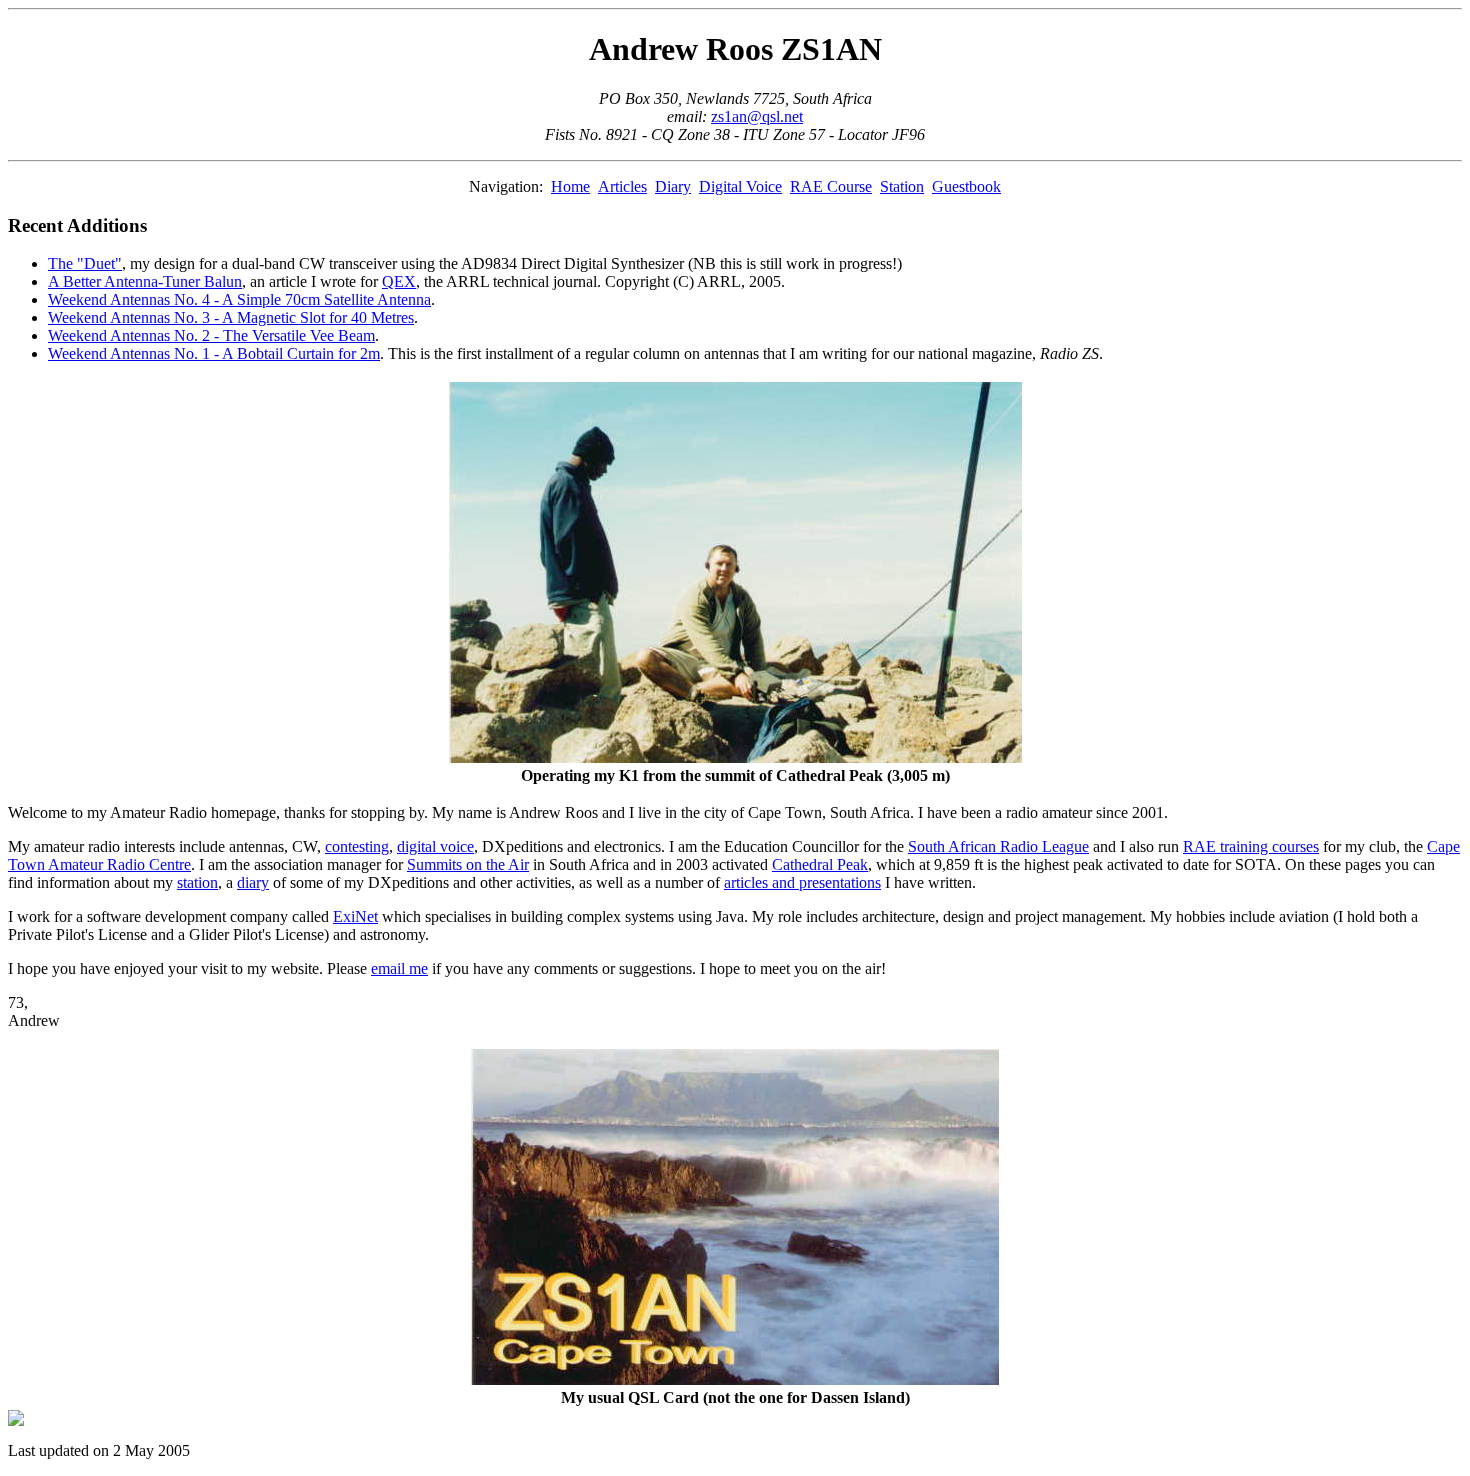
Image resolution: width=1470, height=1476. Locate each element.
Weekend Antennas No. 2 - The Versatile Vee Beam (211, 335)
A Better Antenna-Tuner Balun (145, 281)
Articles (622, 186)
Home (570, 186)
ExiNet (355, 916)
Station (902, 186)
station (197, 882)
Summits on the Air (468, 864)
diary (253, 882)
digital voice (435, 846)
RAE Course (831, 186)
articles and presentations (802, 882)
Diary (673, 186)
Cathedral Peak (820, 864)
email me (399, 968)
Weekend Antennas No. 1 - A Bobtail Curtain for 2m (214, 353)
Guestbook (966, 186)
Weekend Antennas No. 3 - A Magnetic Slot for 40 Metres (231, 317)
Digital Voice (740, 186)
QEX (399, 281)
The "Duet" (85, 263)
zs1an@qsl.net (757, 116)
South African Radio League (998, 846)
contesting (357, 846)
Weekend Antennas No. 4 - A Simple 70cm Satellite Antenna (239, 299)
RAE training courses (1251, 846)
